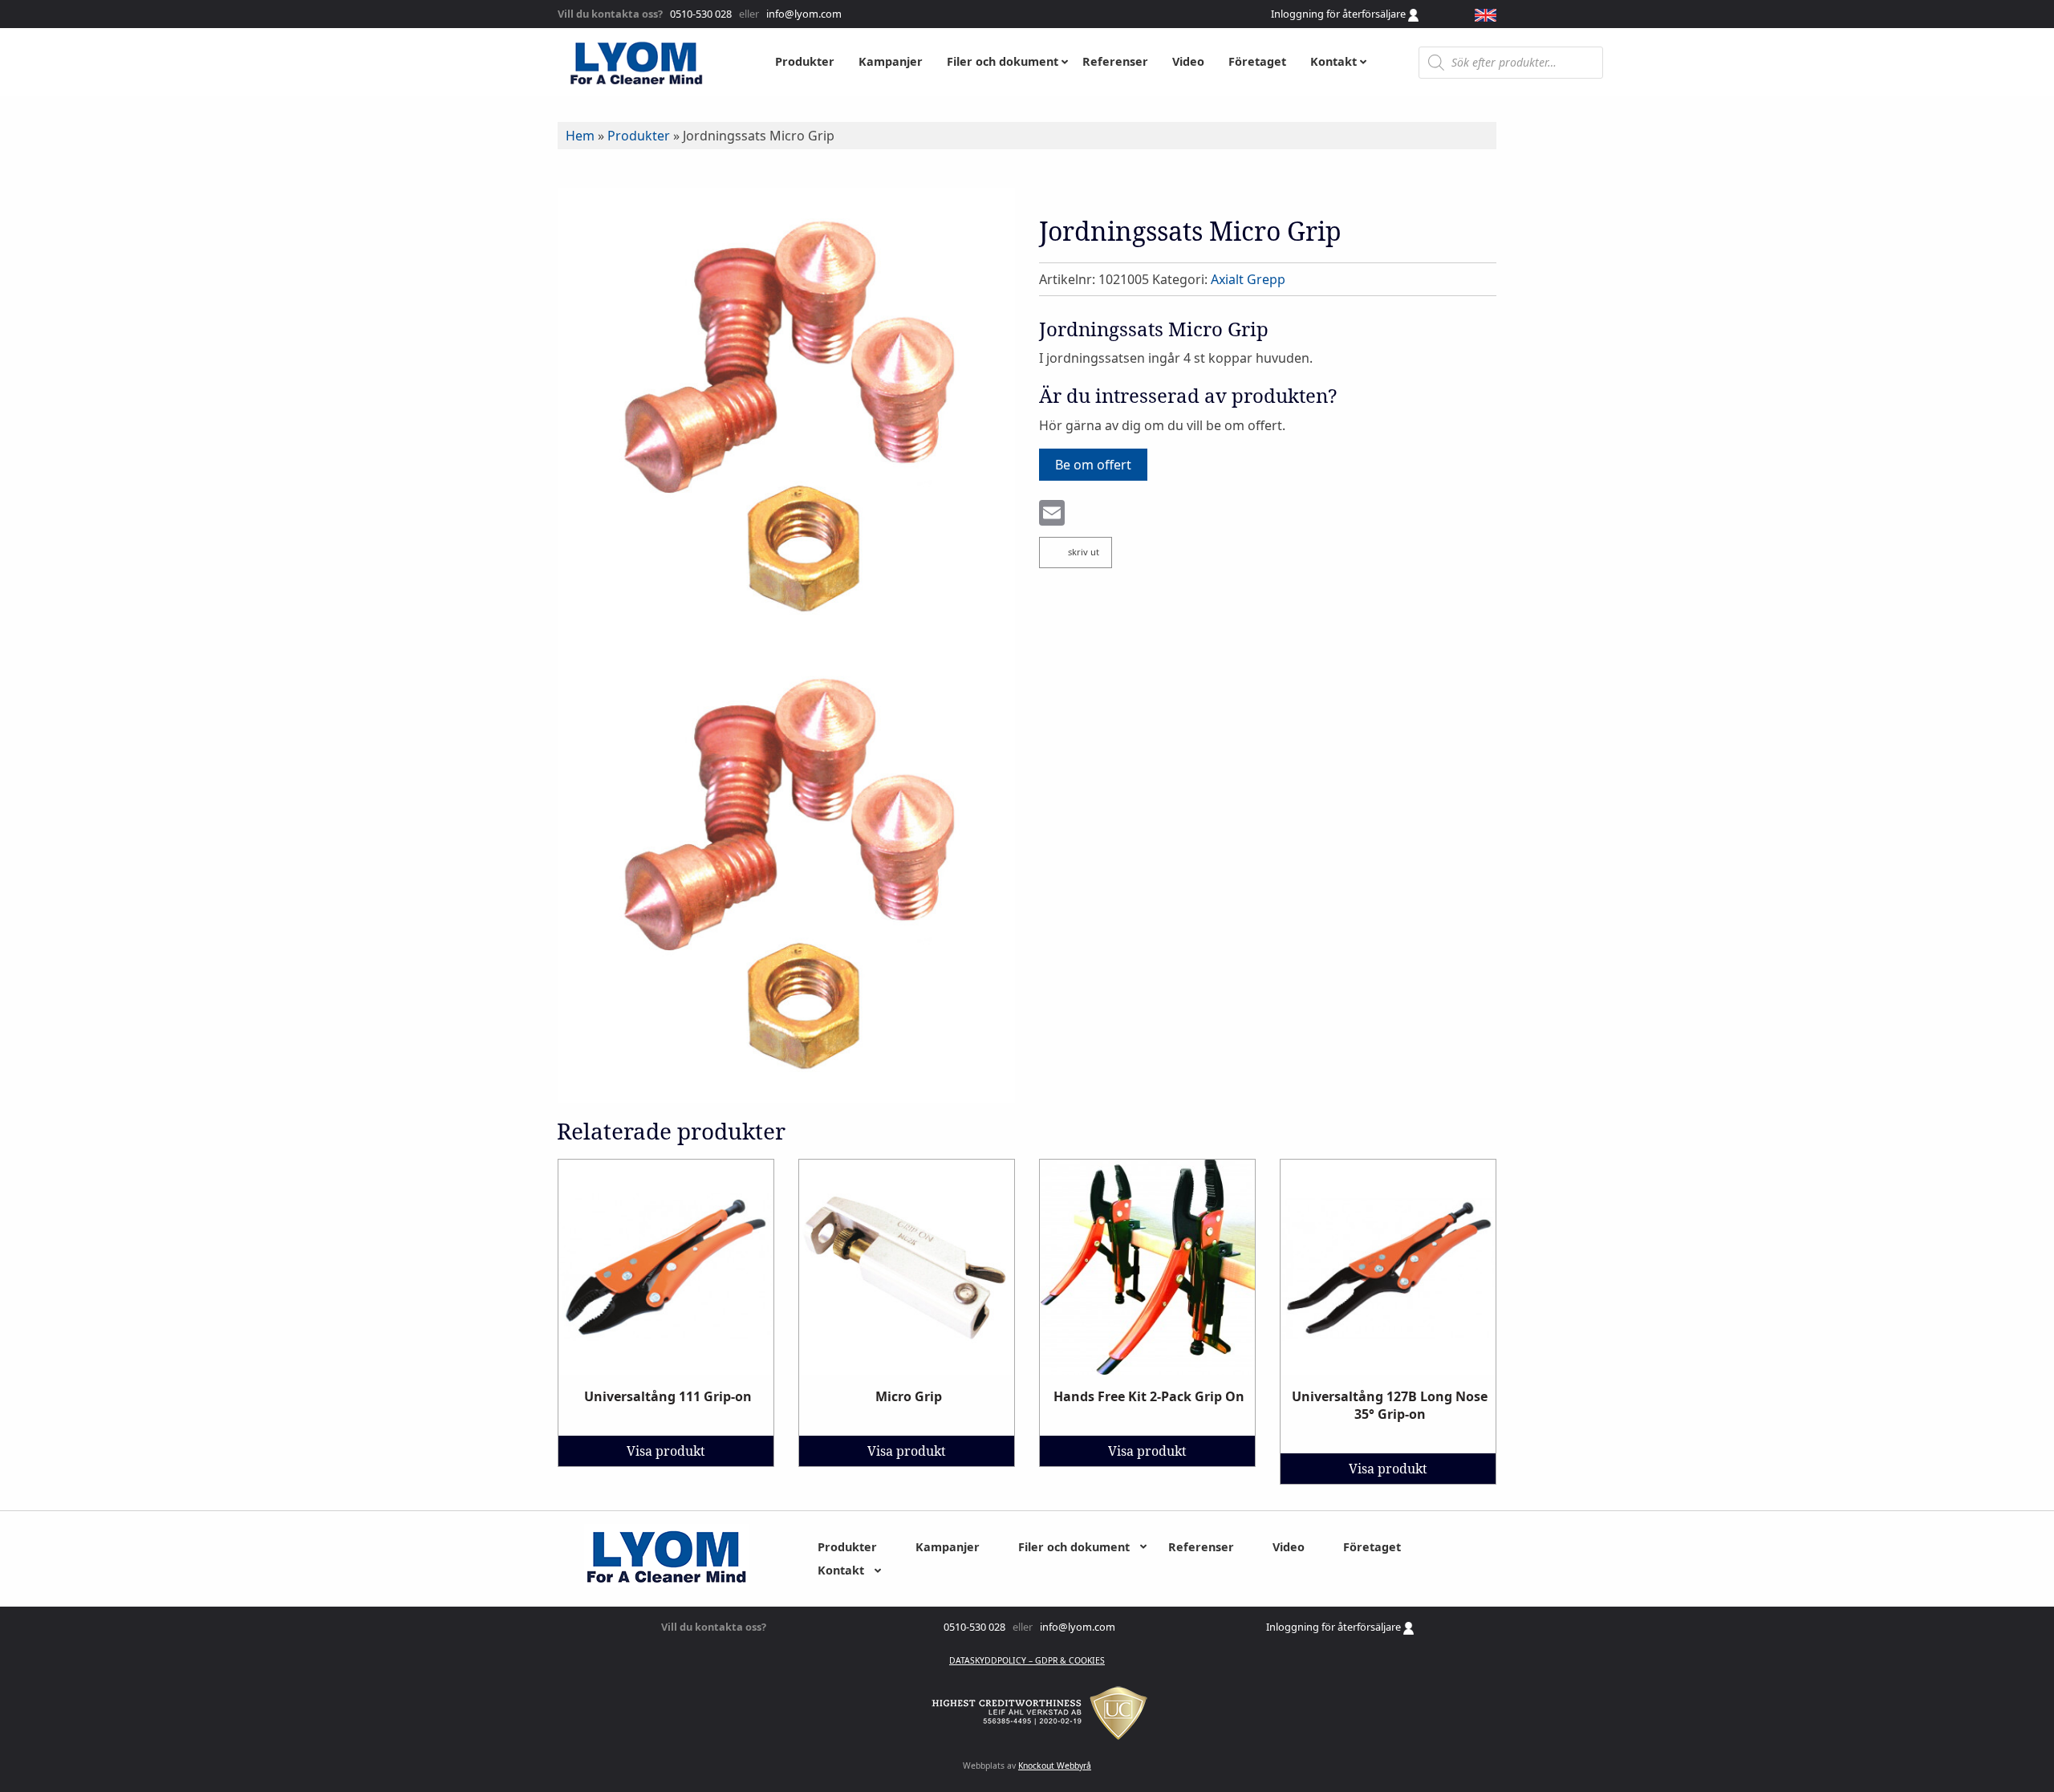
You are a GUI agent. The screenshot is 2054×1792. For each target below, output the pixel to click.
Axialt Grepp (1248, 279)
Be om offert (1093, 465)
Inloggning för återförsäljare (1340, 14)
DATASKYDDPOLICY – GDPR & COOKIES (1027, 1660)
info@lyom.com (802, 14)
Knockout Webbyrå (1055, 1766)
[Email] (1052, 514)
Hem (580, 136)
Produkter (639, 136)
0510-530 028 (700, 14)
